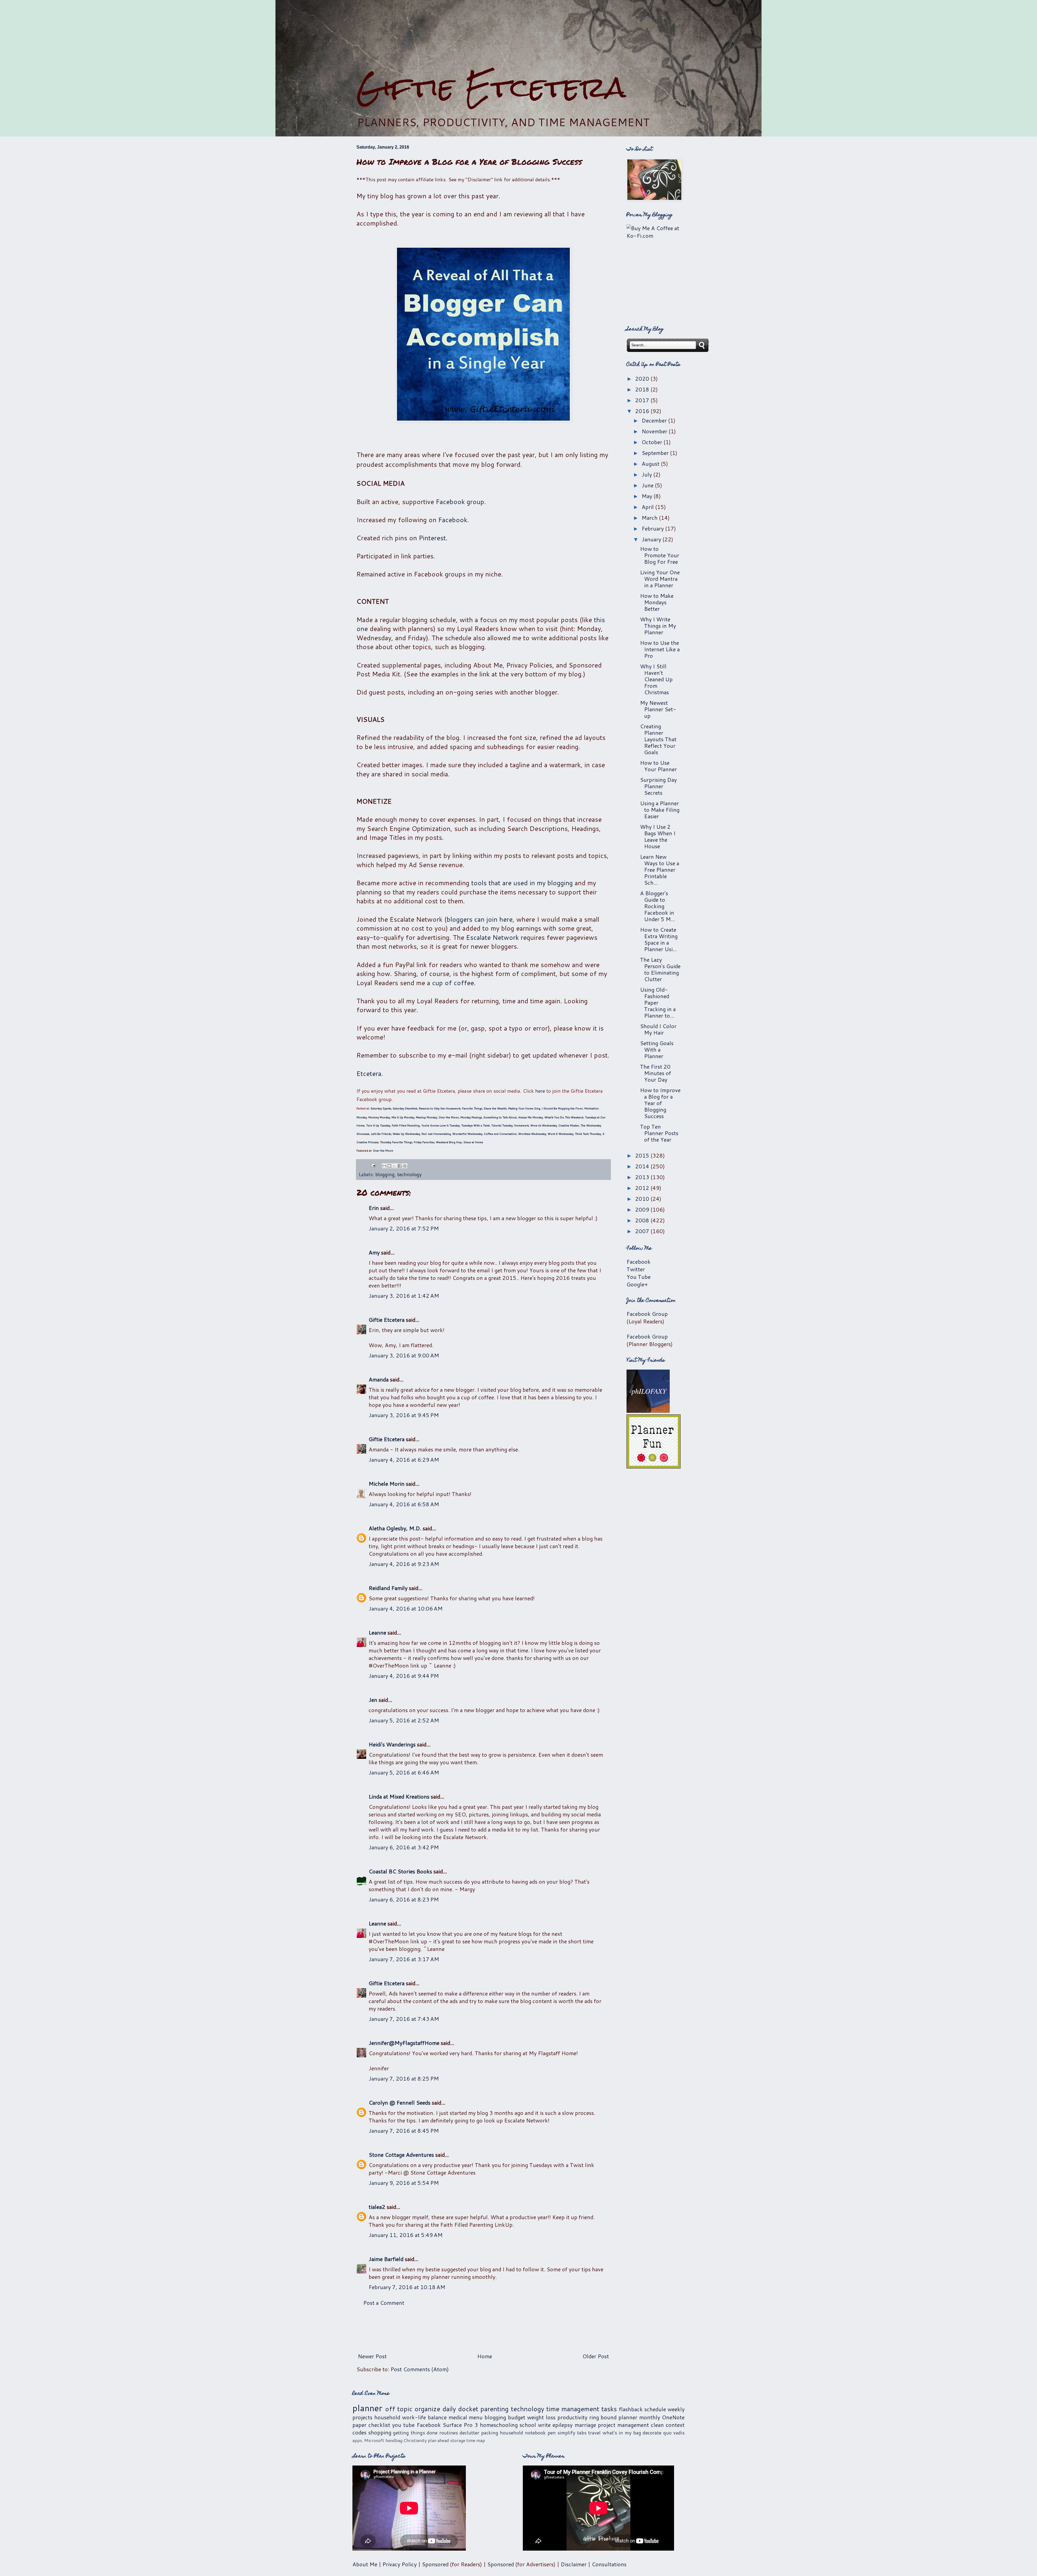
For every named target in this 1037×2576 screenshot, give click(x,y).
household (387, 2417)
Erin (374, 1208)
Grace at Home (473, 1142)
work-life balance (424, 2417)
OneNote (673, 2417)
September (656, 453)
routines (449, 2433)
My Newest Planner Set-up (658, 709)
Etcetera (369, 1074)
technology (409, 1174)
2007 (643, 1231)
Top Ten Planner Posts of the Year (659, 1133)
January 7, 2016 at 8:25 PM (404, 2078)
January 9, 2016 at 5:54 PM (404, 2183)
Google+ (637, 1284)
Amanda (379, 1379)
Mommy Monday (379, 1117)
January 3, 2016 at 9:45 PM (404, 1415)
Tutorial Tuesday (502, 1125)
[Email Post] (373, 1165)
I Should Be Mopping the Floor (562, 1108)
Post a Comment (384, 2303)
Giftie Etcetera (491, 87)
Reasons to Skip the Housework (440, 1108)
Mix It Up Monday (403, 1117)
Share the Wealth (495, 1108)
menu (476, 2417)
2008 (643, 1220)
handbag (394, 2440)
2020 (643, 378)
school (528, 2425)
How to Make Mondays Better (657, 602)
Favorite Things (472, 1108)
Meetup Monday (426, 1117)
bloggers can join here (480, 919)
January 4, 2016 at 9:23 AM (404, 1564)
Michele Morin (387, 1484)
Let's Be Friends (381, 1134)
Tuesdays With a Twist (475, 1125)
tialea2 (377, 2207)
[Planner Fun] (654, 1466)
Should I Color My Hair (658, 1029)
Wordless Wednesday (532, 1134)
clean (657, 2425)
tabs (582, 2433)
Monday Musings (471, 1117)
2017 (643, 400)
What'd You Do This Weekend (564, 1117)
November (655, 431)
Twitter (636, 1269)
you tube (403, 2425)
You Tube (639, 1277)
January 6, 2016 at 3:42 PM (404, 1847)
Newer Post (372, 2356)
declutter (469, 2433)
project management (623, 2425)
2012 (643, 1188)
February (653, 528)
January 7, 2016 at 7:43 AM (404, 2019)
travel (594, 2433)
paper (359, 2425)
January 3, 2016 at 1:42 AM (404, 1296)
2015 (643, 1155)
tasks (609, 2409)
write (544, 2425)
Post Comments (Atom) (420, 2369)
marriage (585, 2425)
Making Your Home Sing (524, 1108)
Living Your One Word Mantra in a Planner (660, 579)
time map (476, 2440)
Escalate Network (492, 937)
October (653, 442)
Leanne (377, 1632)
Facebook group (460, 502)
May (648, 496)
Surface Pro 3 (460, 2425)
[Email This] (384, 1166)
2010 (643, 1199)
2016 (643, 411)
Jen (373, 1700)
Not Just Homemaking (436, 1134)
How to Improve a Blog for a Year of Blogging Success (660, 1103)
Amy (374, 1252)
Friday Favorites (424, 1142)
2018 (643, 389)
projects (362, 2417)
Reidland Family (388, 1588)
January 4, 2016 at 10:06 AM (406, 1608)
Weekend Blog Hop (449, 1142)
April (648, 507)
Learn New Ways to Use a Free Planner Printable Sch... (660, 870)
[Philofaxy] (648, 1411)
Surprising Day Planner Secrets (658, 786)
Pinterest (432, 538)
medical (458, 2417)
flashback (631, 2409)
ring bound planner (613, 2417)
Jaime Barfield (386, 2259)
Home (485, 2356)
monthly (650, 2417)
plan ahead (438, 2440)
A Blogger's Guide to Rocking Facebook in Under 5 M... (657, 906)
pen (552, 2433)
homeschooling (499, 2425)
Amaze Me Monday (531, 1117)
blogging (385, 1174)
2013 (643, 1177)
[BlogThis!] (389, 1166)
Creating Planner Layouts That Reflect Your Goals (658, 739)
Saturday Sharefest (405, 1108)
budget (517, 2417)
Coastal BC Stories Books (400, 1871)
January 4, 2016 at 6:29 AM (404, 1460)
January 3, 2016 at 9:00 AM (404, 1355)
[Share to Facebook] (400, 1166)
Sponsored (435, 2564)
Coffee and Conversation (500, 1134)
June (648, 485)
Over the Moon (449, 1117)
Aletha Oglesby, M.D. (395, 1528)
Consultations (609, 2564)
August (651, 464)
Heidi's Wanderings (392, 1744)
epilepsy (563, 2425)
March (650, 518)
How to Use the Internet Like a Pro (660, 649)
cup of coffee (453, 983)
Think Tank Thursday (588, 1134)
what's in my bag (622, 2433)
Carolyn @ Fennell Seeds (400, 2102)
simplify (566, 2433)
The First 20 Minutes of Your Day (656, 1073)
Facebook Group (647, 1314)
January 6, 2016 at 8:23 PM (404, 1899)
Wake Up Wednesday (406, 1134)
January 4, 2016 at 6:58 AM (404, 1504)
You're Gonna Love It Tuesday (440, 1125)
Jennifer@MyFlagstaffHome (404, 2043)
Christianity (415, 2440)
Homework (521, 1125)
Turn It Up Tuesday (378, 1125)
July (647, 474)
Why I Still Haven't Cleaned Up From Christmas (656, 679)
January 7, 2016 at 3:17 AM (404, 1959)
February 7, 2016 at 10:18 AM (407, 2287)
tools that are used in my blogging (522, 883)
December (655, 420)
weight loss (541, 2417)
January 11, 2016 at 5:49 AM (406, 2235)
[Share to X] (395, 1166)
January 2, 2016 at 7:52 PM (404, 1228)
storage (458, 2440)
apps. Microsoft (368, 2440)
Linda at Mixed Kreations (399, 1796)
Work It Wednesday (560, 1134)
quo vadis (674, 2433)
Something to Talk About (500, 1117)
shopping (380, 2432)
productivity (572, 2417)
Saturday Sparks (381, 1108)
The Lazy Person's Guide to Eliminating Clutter (660, 969)
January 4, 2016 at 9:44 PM (404, 1676)
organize (427, 2409)
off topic (399, 2409)
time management (573, 2409)
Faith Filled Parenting (406, 1125)
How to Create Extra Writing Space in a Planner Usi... (659, 939)
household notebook (523, 2433)
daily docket (460, 2409)
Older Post (596, 2356)
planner (367, 2408)
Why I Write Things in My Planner (658, 626)
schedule (655, 2409)
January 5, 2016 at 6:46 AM (404, 1772)
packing (490, 2433)
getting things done (415, 2433)
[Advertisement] (518, 35)
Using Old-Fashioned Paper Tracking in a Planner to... (658, 1002)
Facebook (453, 520)
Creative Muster (569, 1125)
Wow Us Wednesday (544, 1125)
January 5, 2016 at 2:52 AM (404, 1720)
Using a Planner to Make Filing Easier (660, 810)
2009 (643, 1209)
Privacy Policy (400, 2564)
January (652, 539)
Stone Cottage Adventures (401, 2155)
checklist (379, 2425)
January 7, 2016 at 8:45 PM (404, 2131)
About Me (365, 2564)
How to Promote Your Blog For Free (660, 555)
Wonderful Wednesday (467, 1134)
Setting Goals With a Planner (657, 1049)
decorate (652, 2433)
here (540, 1091)
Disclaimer (574, 2564)
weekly (676, 2409)
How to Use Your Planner (658, 766)
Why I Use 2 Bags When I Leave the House (658, 836)
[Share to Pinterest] (405, 1166)
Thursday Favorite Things (396, 1142)
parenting (494, 2409)
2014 (643, 1166)
